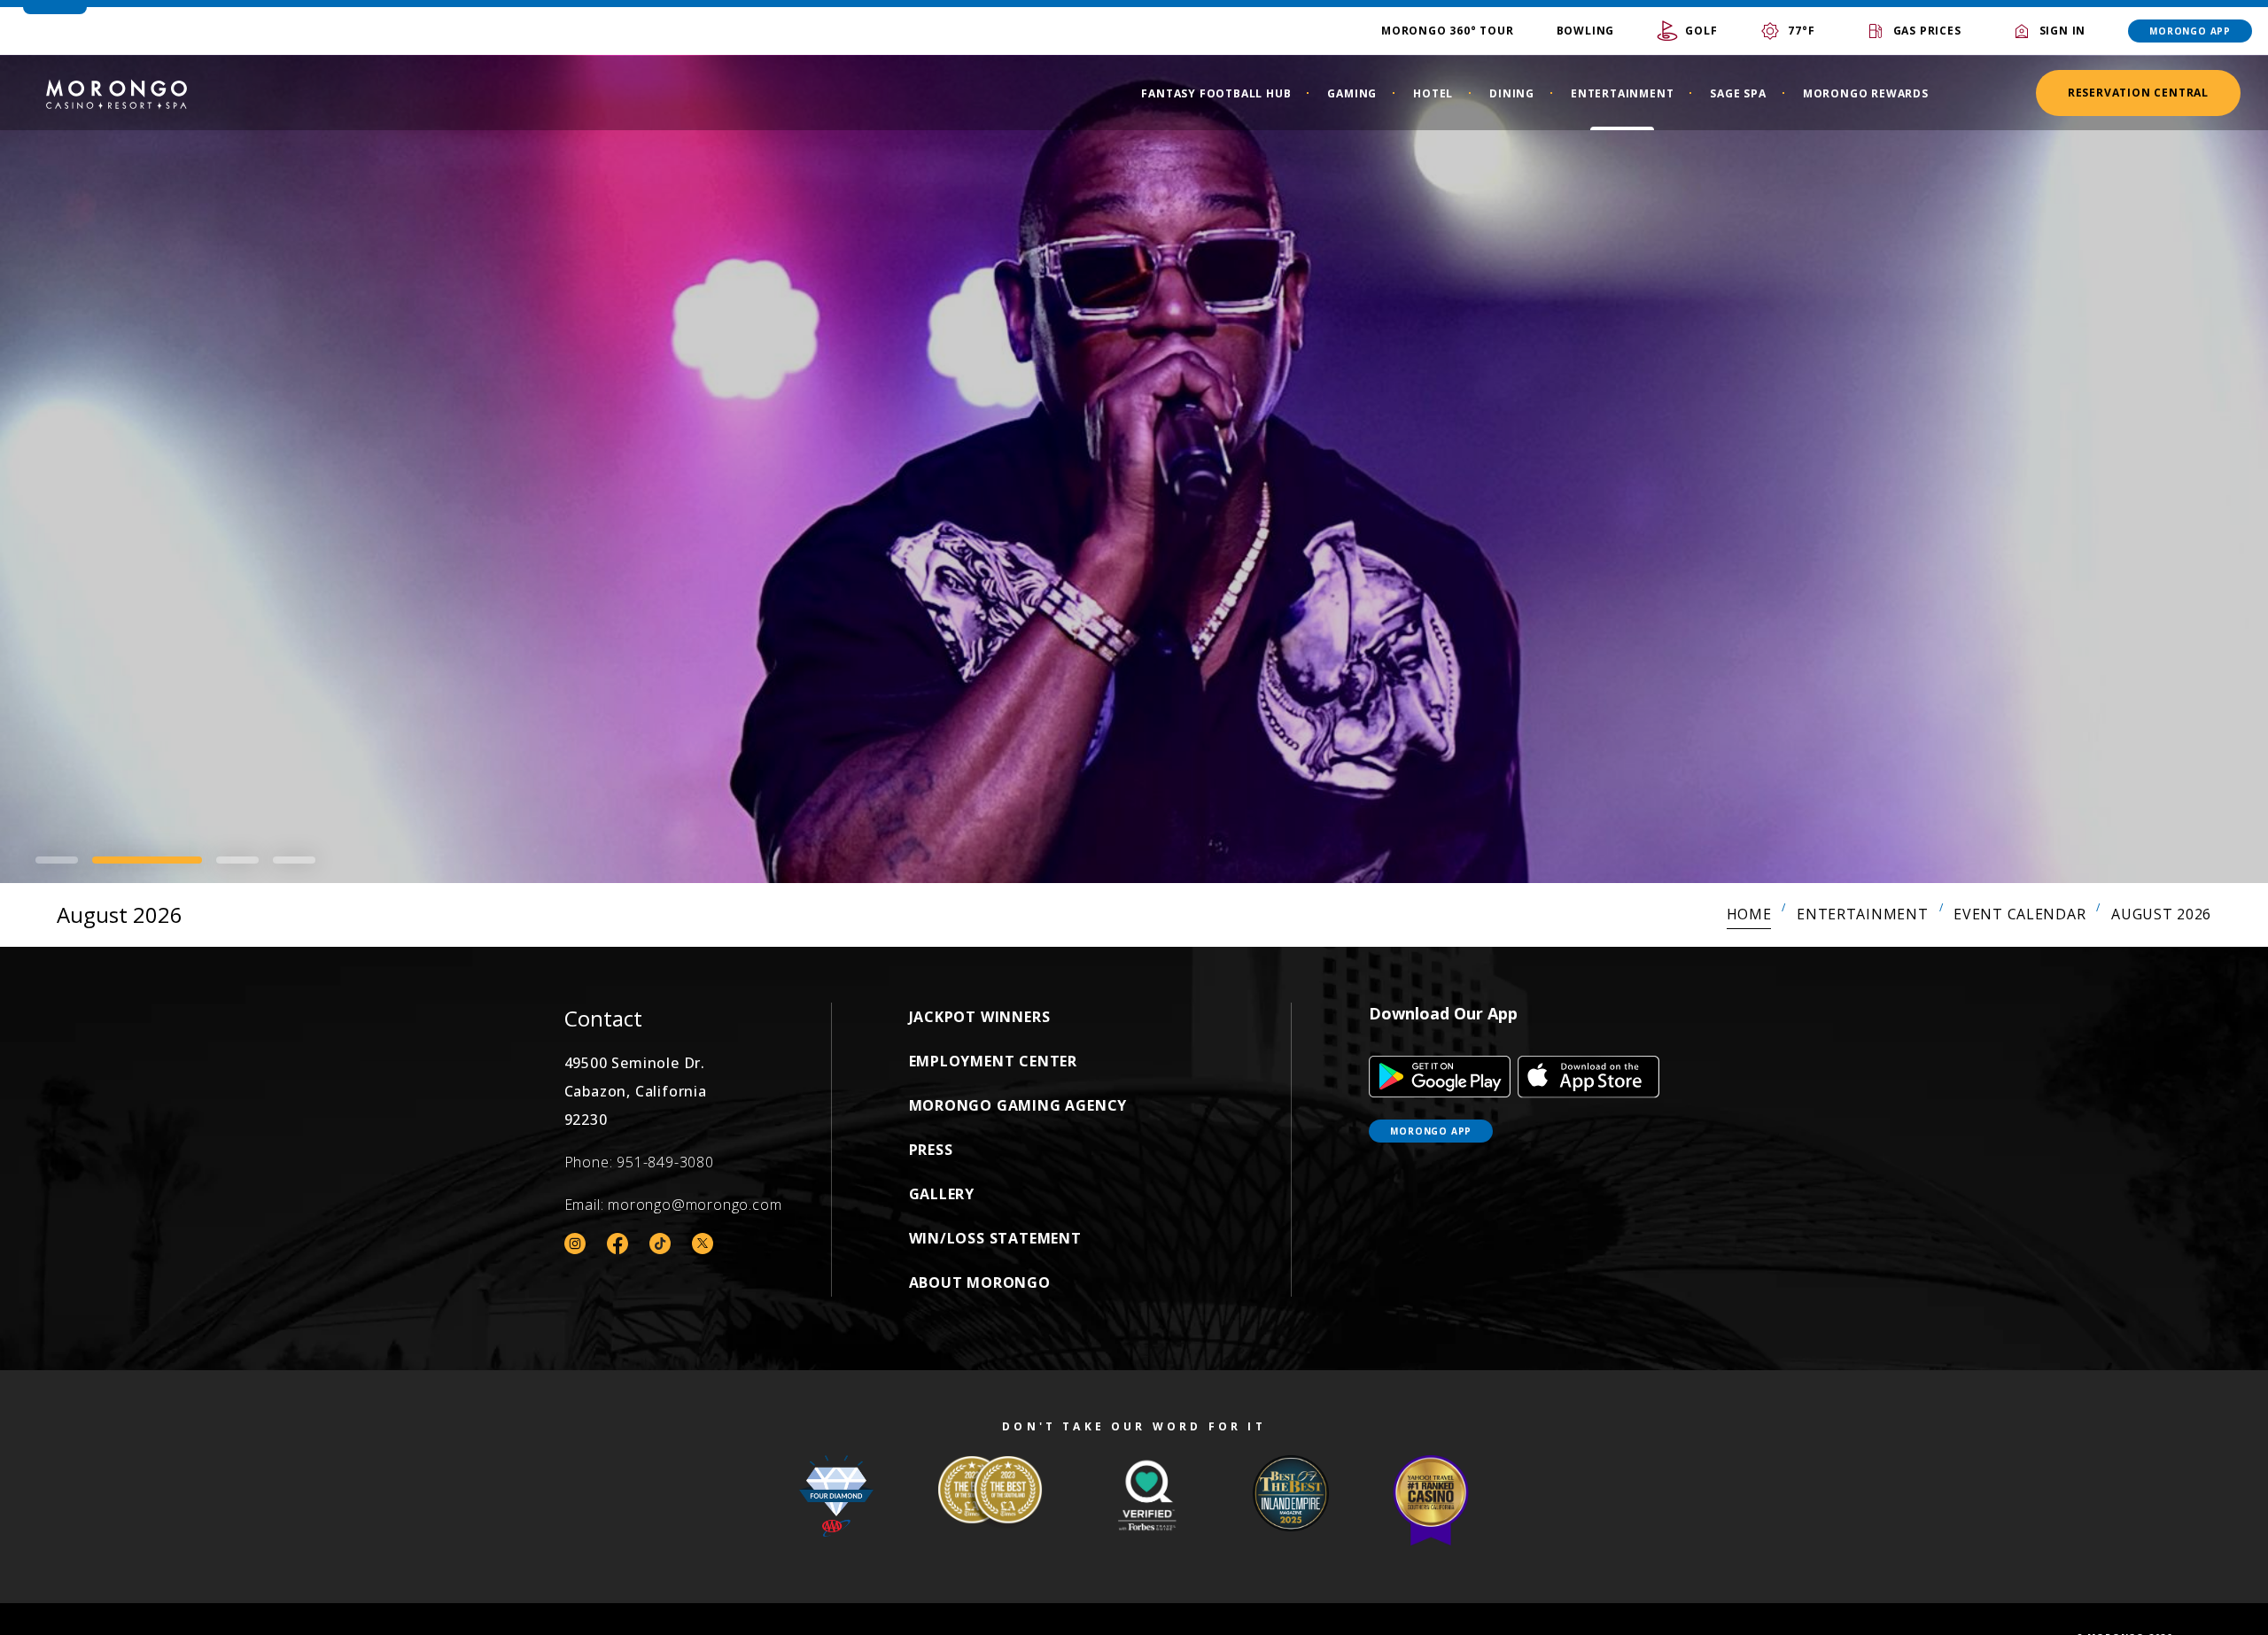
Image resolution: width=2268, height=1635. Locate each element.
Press (931, 1150)
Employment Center (994, 1061)
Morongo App (2190, 31)
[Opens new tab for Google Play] (1440, 1077)
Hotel (1433, 93)
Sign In (2063, 31)
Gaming (1352, 93)
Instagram (575, 1244)
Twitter (703, 1244)
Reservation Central (2138, 93)
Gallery (942, 1194)
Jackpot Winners (980, 1017)
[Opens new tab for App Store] (1588, 1077)
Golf (1701, 31)
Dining (1512, 93)
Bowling (1586, 31)
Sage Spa (1738, 93)
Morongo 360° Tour (1448, 31)
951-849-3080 (665, 1162)
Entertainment (1622, 93)
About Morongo (980, 1282)
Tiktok (660, 1244)
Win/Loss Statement (995, 1238)
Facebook (617, 1244)
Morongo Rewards (1866, 93)
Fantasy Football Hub (1216, 93)
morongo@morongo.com (695, 1205)
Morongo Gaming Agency (1018, 1105)
